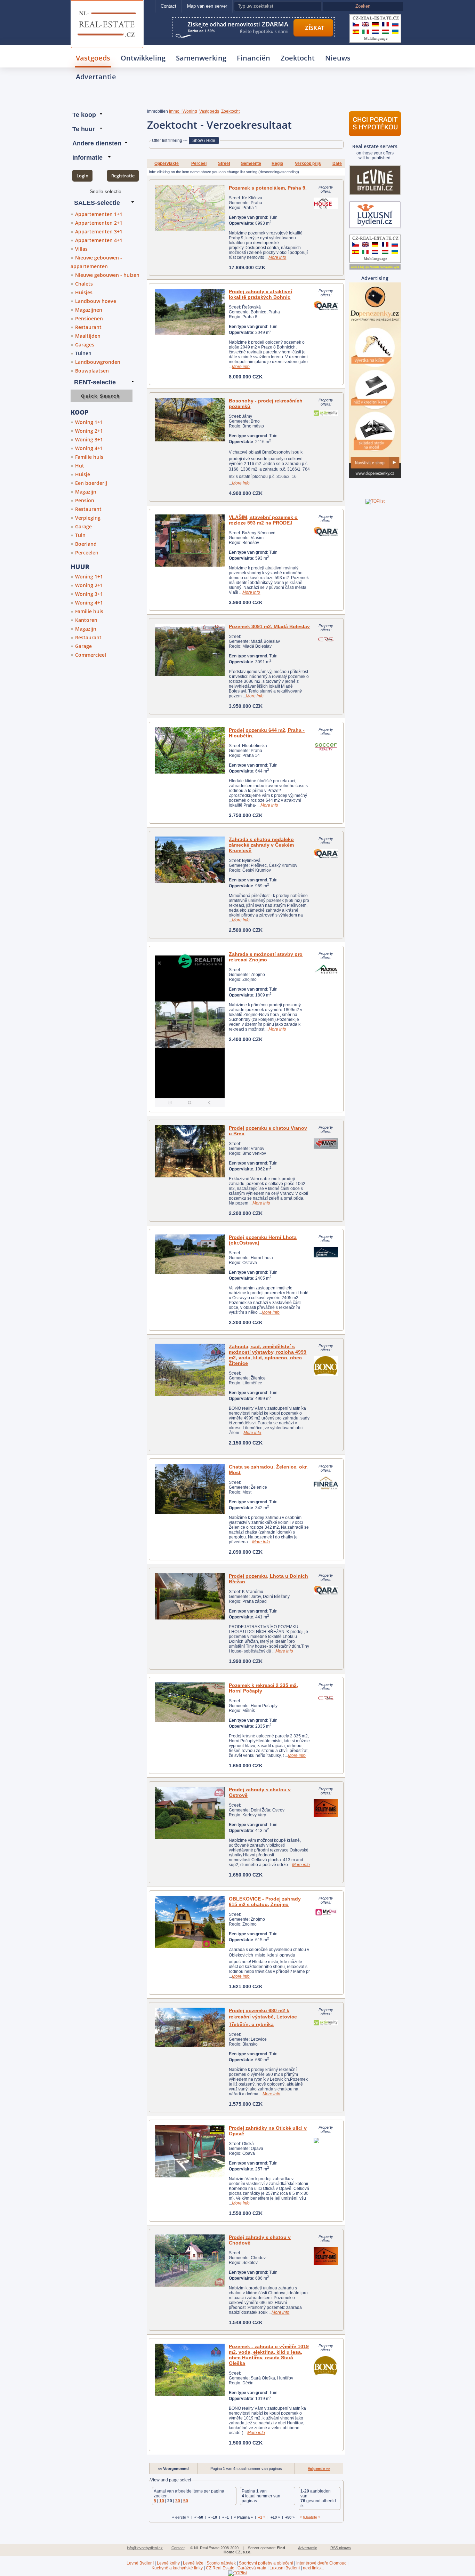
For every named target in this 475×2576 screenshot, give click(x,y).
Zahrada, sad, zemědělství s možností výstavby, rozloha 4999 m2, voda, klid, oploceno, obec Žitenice (268, 1355)
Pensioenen (89, 318)
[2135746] (190, 2151)
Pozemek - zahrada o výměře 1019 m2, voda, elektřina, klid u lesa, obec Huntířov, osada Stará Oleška (269, 2355)
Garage (83, 526)
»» (319, 2469)
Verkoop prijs (308, 163)
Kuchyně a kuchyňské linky (177, 2568)
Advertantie (96, 77)
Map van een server (207, 6)
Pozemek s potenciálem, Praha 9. (268, 188)
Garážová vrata (252, 2568)
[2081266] (190, 650)
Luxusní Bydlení (285, 2568)
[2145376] (190, 2027)
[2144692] (190, 1702)
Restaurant (88, 327)
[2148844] (190, 1813)
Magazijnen (89, 310)
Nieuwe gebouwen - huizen (107, 275)
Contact (168, 6)
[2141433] (190, 750)
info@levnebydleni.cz (145, 2548)
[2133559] (190, 208)
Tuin (80, 535)
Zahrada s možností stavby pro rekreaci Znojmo (266, 957)
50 (186, 2501)
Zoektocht (298, 58)
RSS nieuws (341, 2548)
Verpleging (88, 518)
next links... (313, 2568)
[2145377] (190, 420)
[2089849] (190, 1254)
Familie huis (89, 457)
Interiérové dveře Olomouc (321, 2563)
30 (178, 2501)
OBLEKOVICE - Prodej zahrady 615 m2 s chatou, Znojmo (265, 1902)
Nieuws (338, 58)
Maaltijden (88, 336)
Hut (80, 466)
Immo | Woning (183, 111)
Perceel (199, 163)
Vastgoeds (93, 58)
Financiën (253, 58)
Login (82, 176)
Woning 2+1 (89, 431)
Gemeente (251, 163)
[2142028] (190, 1489)
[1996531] (190, 860)
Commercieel (91, 655)
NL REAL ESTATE (107, 9)
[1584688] (190, 1151)
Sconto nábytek (221, 2563)
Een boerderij (91, 483)
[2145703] (190, 2370)
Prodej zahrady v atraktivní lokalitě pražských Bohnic (260, 294)
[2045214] (190, 1596)
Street (224, 163)
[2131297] (190, 1370)
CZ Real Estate (220, 2568)
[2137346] (190, 1029)
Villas (81, 249)
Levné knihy (168, 2563)
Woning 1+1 (89, 422)
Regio (277, 163)
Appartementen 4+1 (99, 240)
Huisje (83, 474)
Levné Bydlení (140, 2563)
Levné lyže (193, 2563)
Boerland (86, 544)
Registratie (123, 176)
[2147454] (190, 2261)
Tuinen (83, 353)
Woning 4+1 (89, 448)
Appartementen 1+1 (99, 214)
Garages (85, 345)
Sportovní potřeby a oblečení (266, 2563)
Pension (85, 500)
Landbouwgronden (98, 362)
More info (277, 257)
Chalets (84, 284)
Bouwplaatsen (92, 371)
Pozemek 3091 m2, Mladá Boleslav (269, 626)
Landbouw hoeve (96, 301)
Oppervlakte (167, 163)
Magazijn (86, 492)
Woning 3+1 (89, 439)
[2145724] (190, 1922)
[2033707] (190, 541)
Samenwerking (201, 58)
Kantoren (86, 620)
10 (162, 2501)
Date (337, 163)
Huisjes (84, 292)
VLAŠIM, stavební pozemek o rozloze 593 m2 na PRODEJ (263, 520)
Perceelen (87, 553)
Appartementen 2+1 (99, 223)
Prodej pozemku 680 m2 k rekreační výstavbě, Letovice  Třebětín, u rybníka (264, 2017)
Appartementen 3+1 (99, 231)
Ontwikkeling (143, 58)
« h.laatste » (310, 2517)
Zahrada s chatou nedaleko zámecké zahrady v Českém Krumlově (261, 845)
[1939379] (190, 312)
